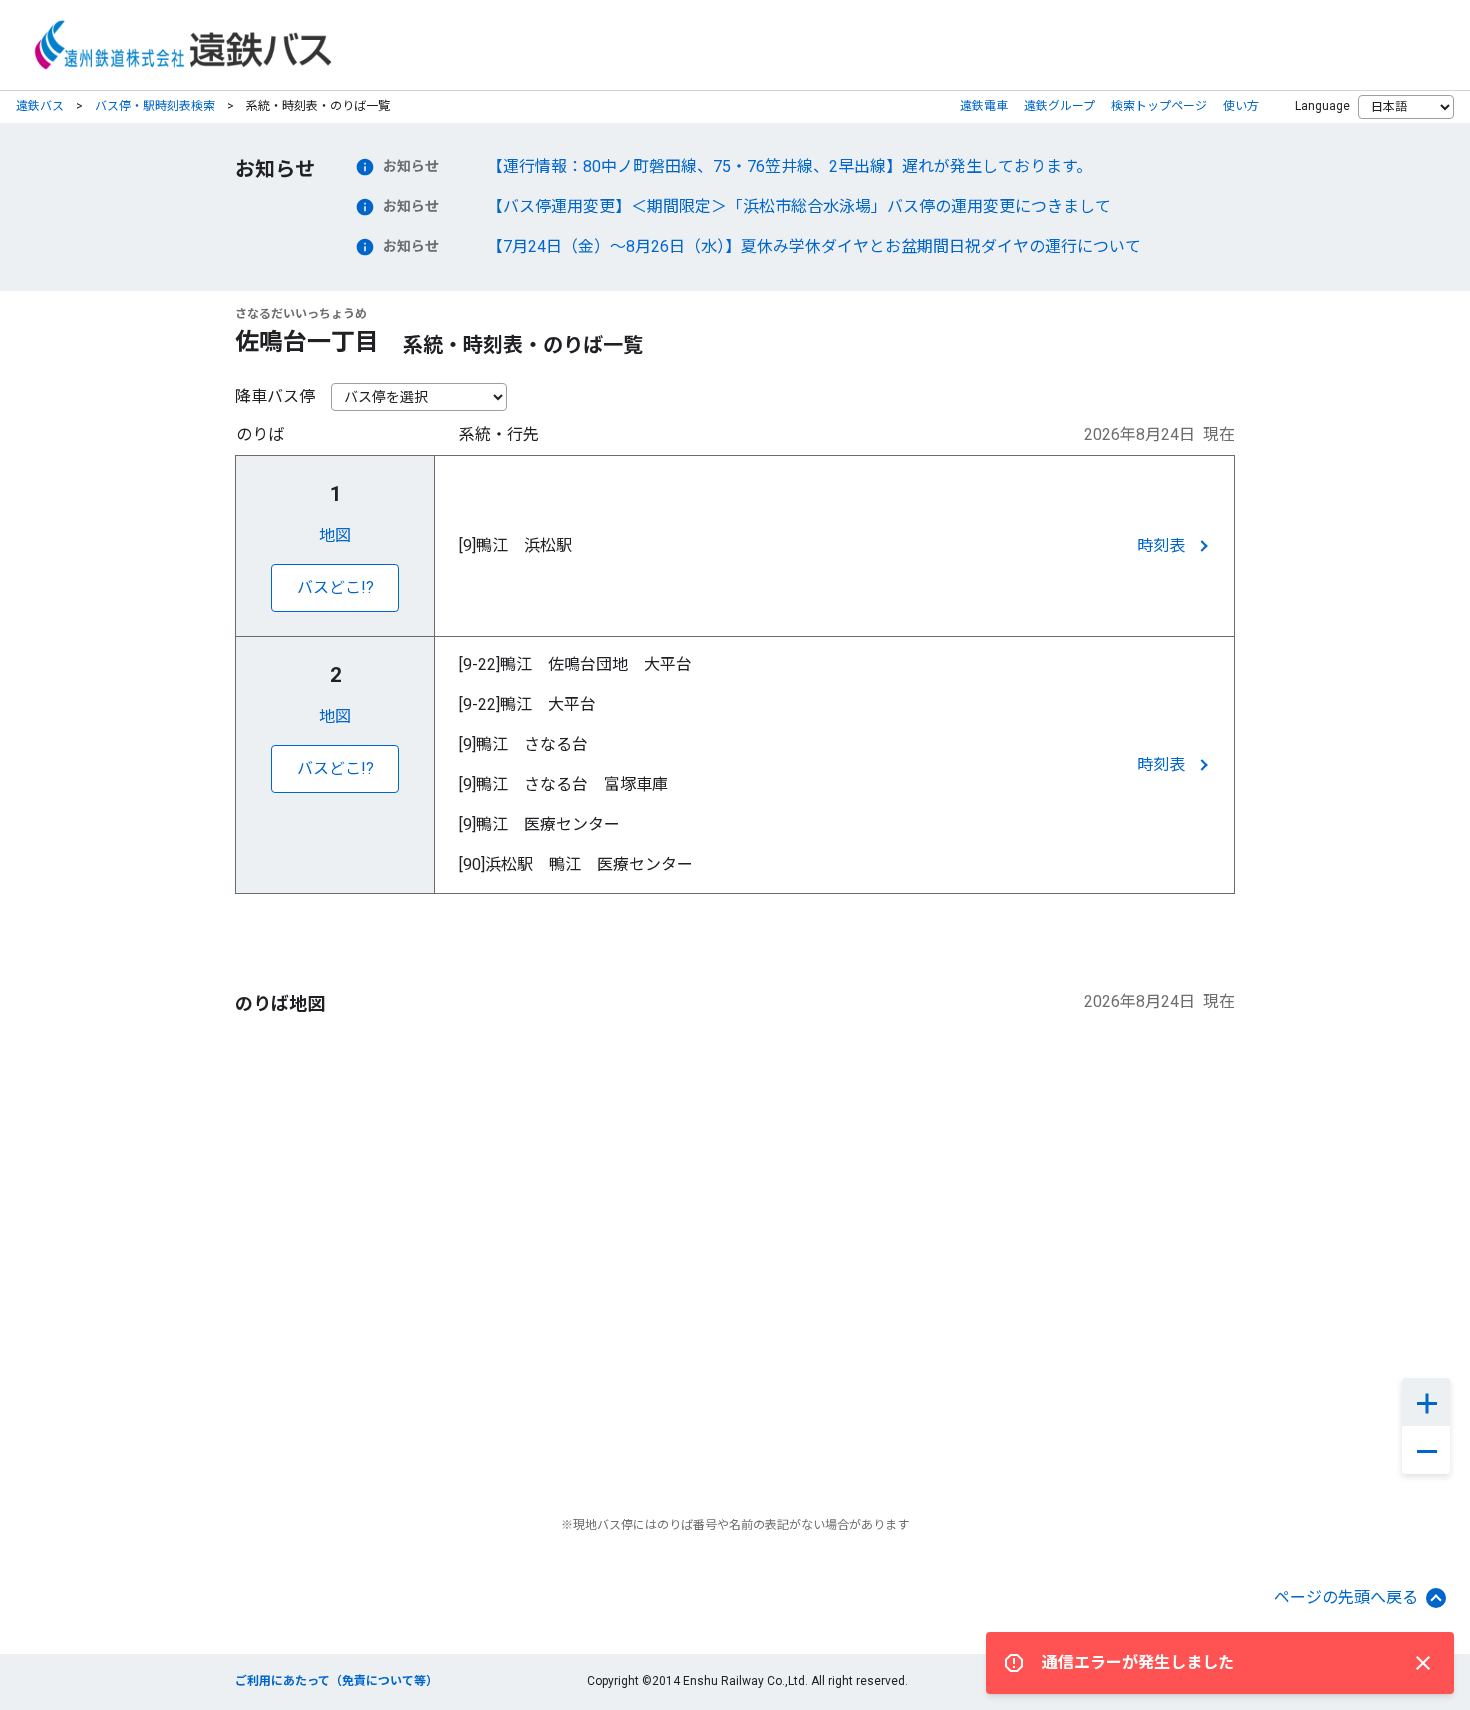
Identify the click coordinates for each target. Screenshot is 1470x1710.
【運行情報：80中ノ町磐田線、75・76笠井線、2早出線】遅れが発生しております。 (789, 166)
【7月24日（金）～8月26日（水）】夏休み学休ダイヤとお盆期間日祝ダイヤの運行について (814, 246)
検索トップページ (1159, 106)
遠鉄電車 (984, 106)
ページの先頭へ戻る (1346, 1597)
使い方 (1241, 106)
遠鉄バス (40, 106)
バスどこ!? (335, 587)
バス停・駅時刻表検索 (155, 106)
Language (1322, 106)
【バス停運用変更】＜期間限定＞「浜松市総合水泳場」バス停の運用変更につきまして (799, 206)
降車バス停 (275, 396)
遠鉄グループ (1059, 106)
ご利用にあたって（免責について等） (336, 1681)
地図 (335, 535)
